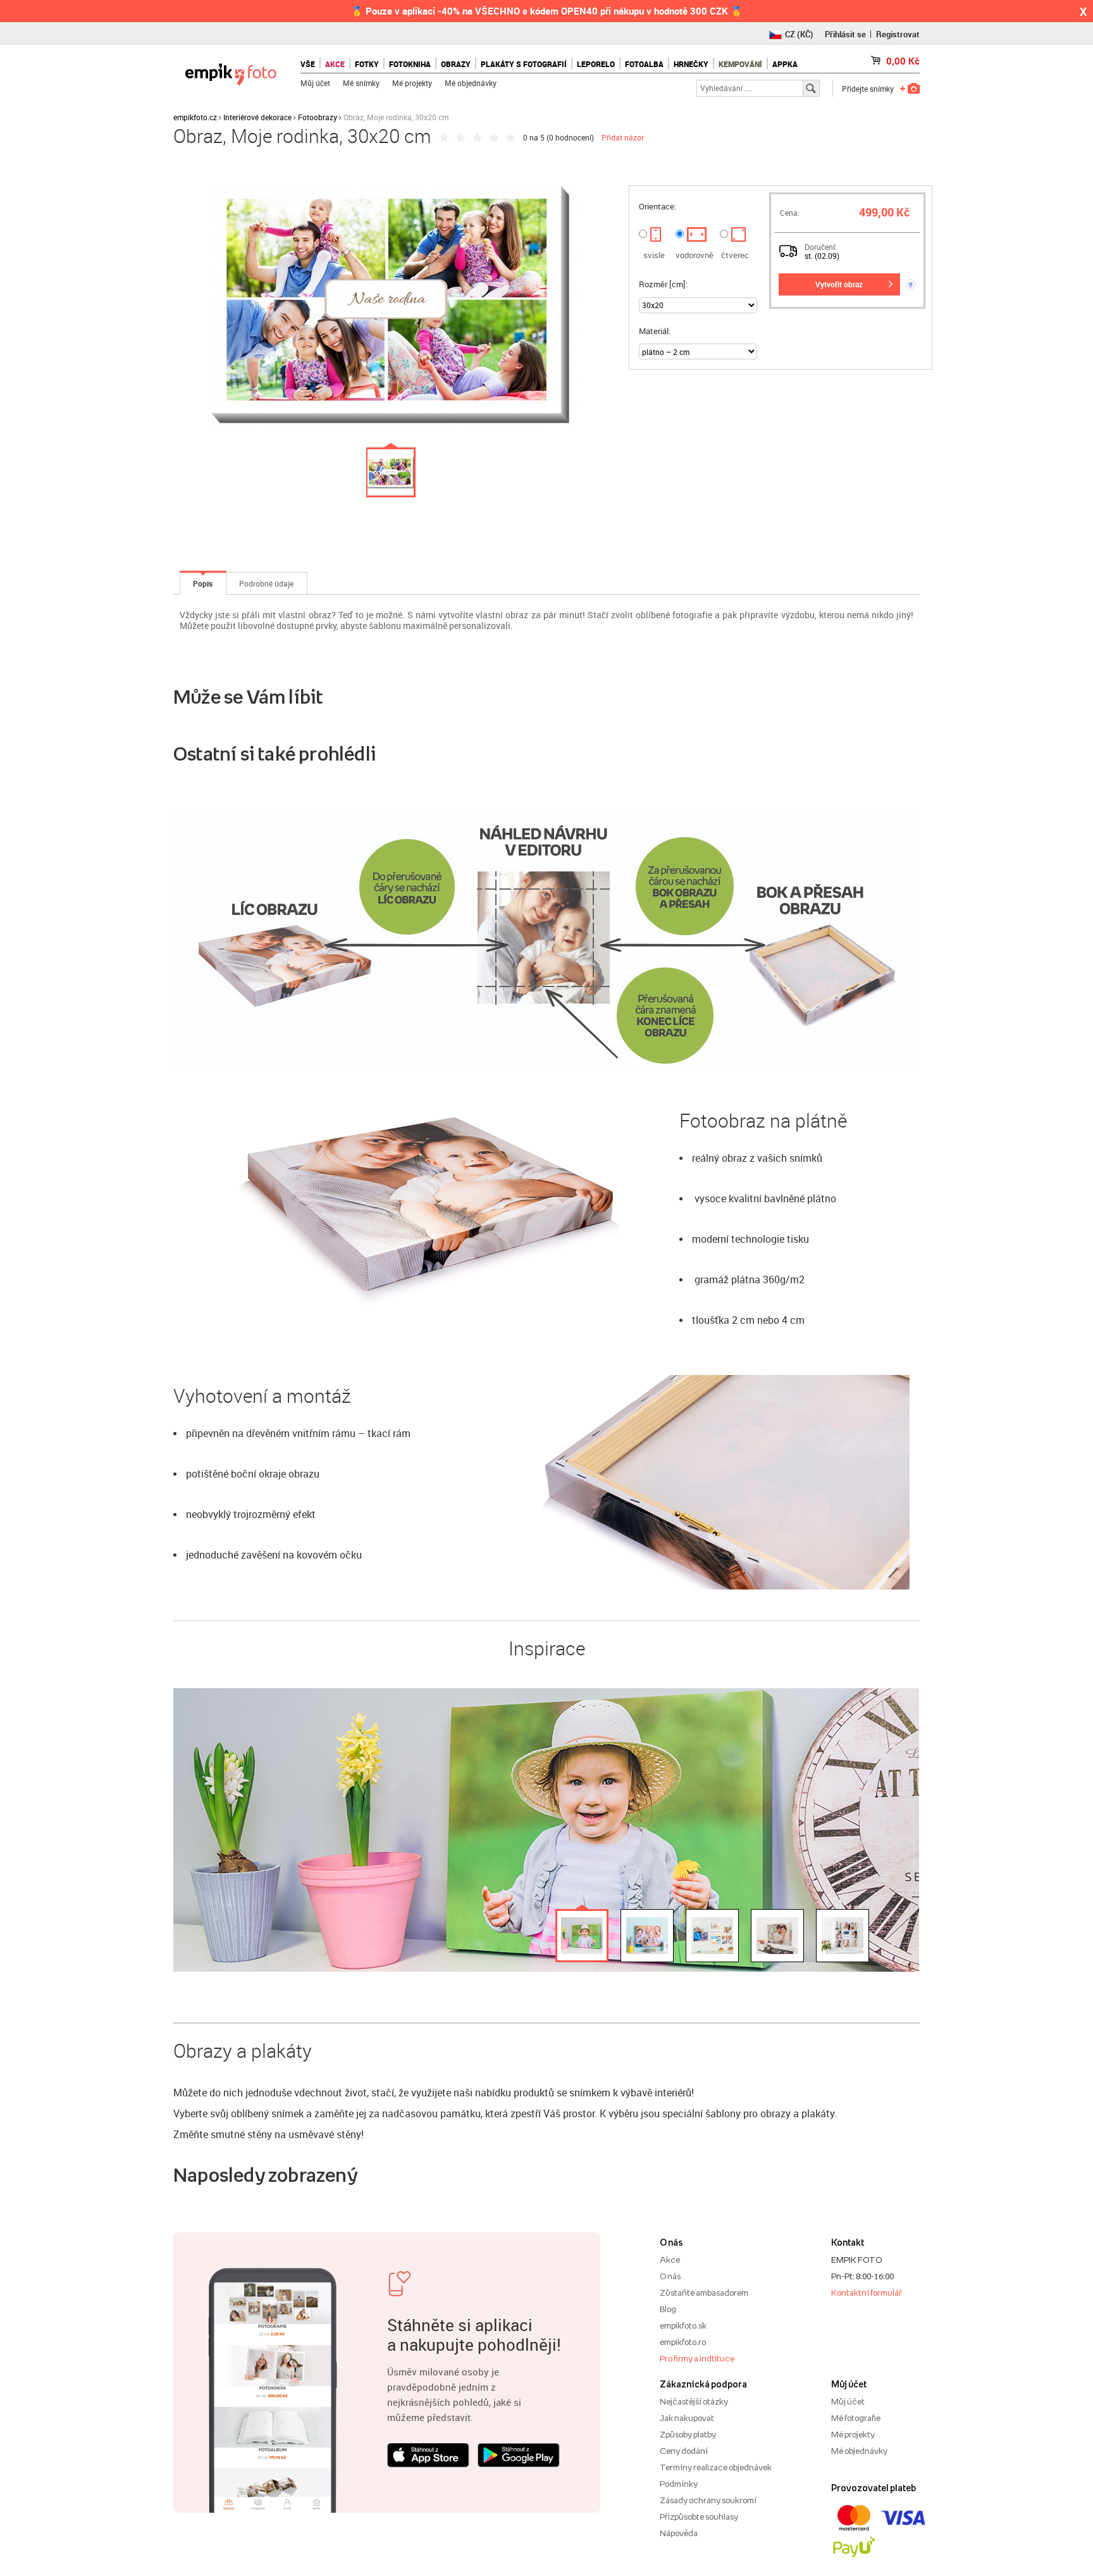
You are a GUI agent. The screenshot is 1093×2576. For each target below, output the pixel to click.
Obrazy (456, 64)
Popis (203, 583)
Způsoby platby (688, 2434)
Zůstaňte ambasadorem (704, 2293)
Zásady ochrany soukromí (708, 2500)
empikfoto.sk (683, 2325)
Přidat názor (623, 137)
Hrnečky (691, 64)
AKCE (335, 64)
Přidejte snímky (868, 89)
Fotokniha (410, 64)
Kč (903, 61)
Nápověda (679, 2533)
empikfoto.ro (683, 2342)
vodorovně (695, 255)
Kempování (740, 64)
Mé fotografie (856, 2418)
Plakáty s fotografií (524, 64)
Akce (670, 2260)
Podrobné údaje (266, 583)
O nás (670, 2276)
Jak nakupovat (687, 2418)
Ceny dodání (684, 2451)
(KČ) (799, 34)
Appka (785, 64)
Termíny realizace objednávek (716, 2467)
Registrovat (898, 34)
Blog (668, 2309)
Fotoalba (644, 64)
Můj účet (315, 83)
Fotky (367, 64)
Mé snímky (361, 83)
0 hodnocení (570, 137)
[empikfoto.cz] (231, 71)
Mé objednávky (471, 83)
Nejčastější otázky (694, 2401)
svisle (654, 255)
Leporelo (596, 64)
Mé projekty (412, 83)
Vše (308, 64)
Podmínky (679, 2484)
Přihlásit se (845, 34)
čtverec (735, 255)
